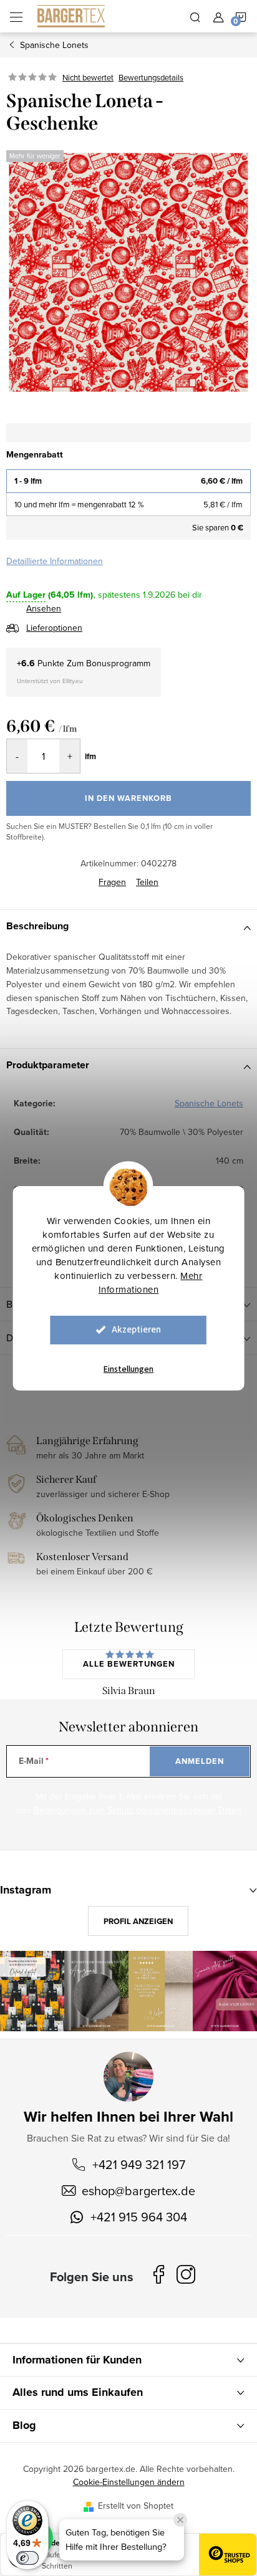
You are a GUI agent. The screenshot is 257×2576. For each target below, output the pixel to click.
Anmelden (200, 1761)
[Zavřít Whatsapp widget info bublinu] (180, 2520)
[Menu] (16, 16)
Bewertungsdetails (151, 77)
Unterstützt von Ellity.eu (50, 681)
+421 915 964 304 (139, 2217)
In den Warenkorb (128, 798)
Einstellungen (128, 1369)
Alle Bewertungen (129, 1664)
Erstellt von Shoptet (136, 2506)
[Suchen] (195, 16)
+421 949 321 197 (139, 2164)
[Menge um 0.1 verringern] (17, 756)
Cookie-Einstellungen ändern (129, 2482)
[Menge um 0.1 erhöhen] (70, 756)
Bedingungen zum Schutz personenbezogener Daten (138, 1810)
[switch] (27, 2558)
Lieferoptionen (54, 628)
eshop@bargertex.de (138, 2191)
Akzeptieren (136, 1330)
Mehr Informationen (151, 1282)
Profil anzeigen (138, 1921)
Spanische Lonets (209, 1103)
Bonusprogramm (118, 663)
